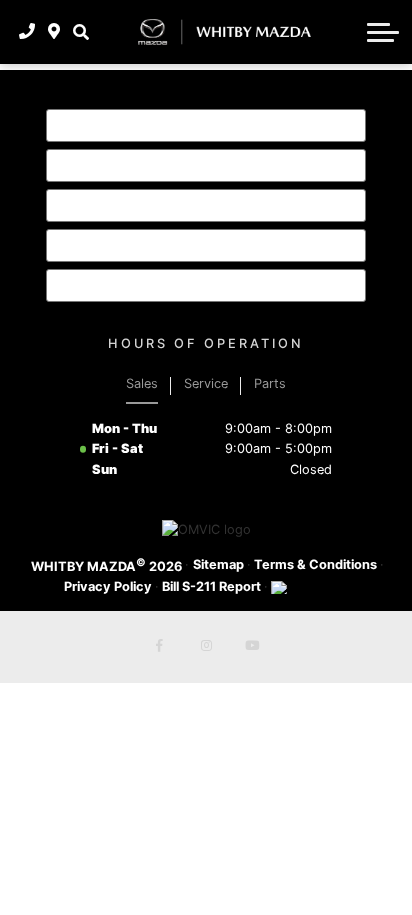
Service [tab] (206, 383)
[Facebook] (160, 647)
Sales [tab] (142, 383)
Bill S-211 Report (211, 586)
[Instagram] (206, 647)
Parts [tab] (270, 383)
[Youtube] (252, 647)
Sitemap (218, 564)
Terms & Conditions (315, 564)
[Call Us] (27, 32)
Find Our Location (148, 245)
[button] (80, 32)
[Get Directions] (54, 32)
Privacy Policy (108, 586)
